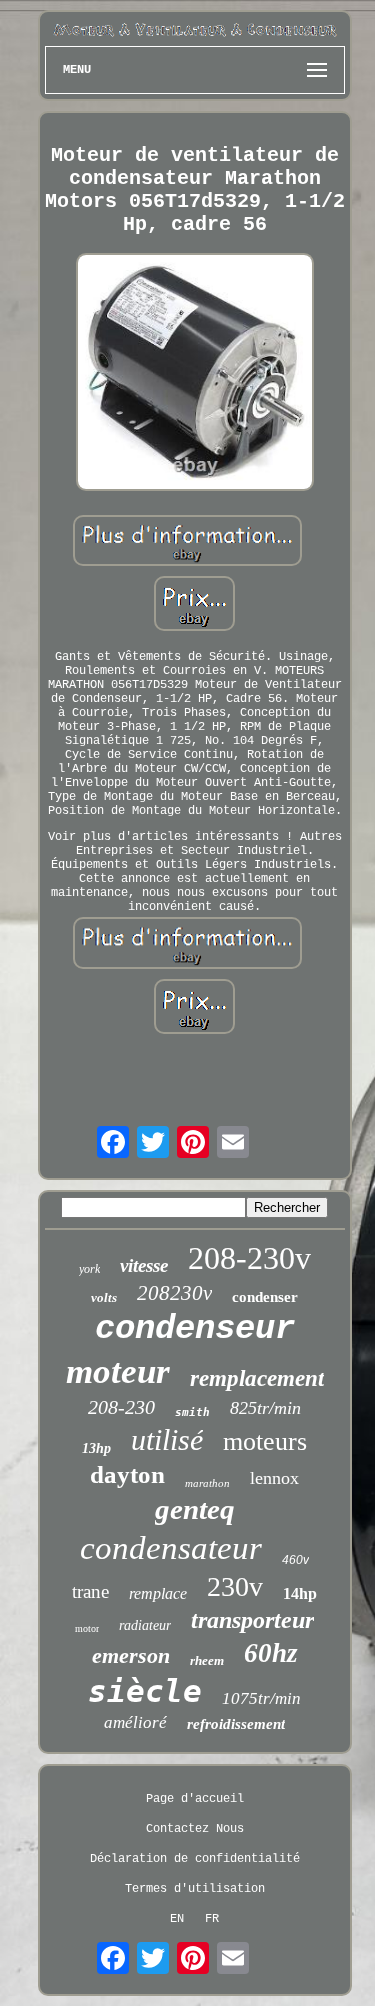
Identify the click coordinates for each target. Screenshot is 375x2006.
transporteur (252, 1620)
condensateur (171, 1548)
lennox (274, 1478)
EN (177, 1919)
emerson (131, 1655)
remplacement (257, 1378)
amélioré (135, 1722)
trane (90, 1591)
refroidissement (236, 1724)
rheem (207, 1660)
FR (212, 1919)
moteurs (265, 1441)
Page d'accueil (195, 1799)
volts (104, 1297)
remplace (158, 1593)
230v (235, 1586)
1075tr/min (261, 1698)
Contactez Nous (195, 1829)
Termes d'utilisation (195, 1889)
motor (87, 1628)
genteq (195, 1509)
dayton (127, 1474)
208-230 (121, 1407)
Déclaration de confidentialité (195, 1859)
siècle (145, 1691)
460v (295, 1560)
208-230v (249, 1258)
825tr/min (265, 1408)
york (89, 1269)
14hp (300, 1593)
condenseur (195, 1329)
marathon (207, 1483)
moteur (118, 1371)
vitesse (144, 1265)
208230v (174, 1293)
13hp (96, 1448)
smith (192, 1412)
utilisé (167, 1439)
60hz (271, 1653)
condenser (265, 1297)
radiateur (145, 1625)
